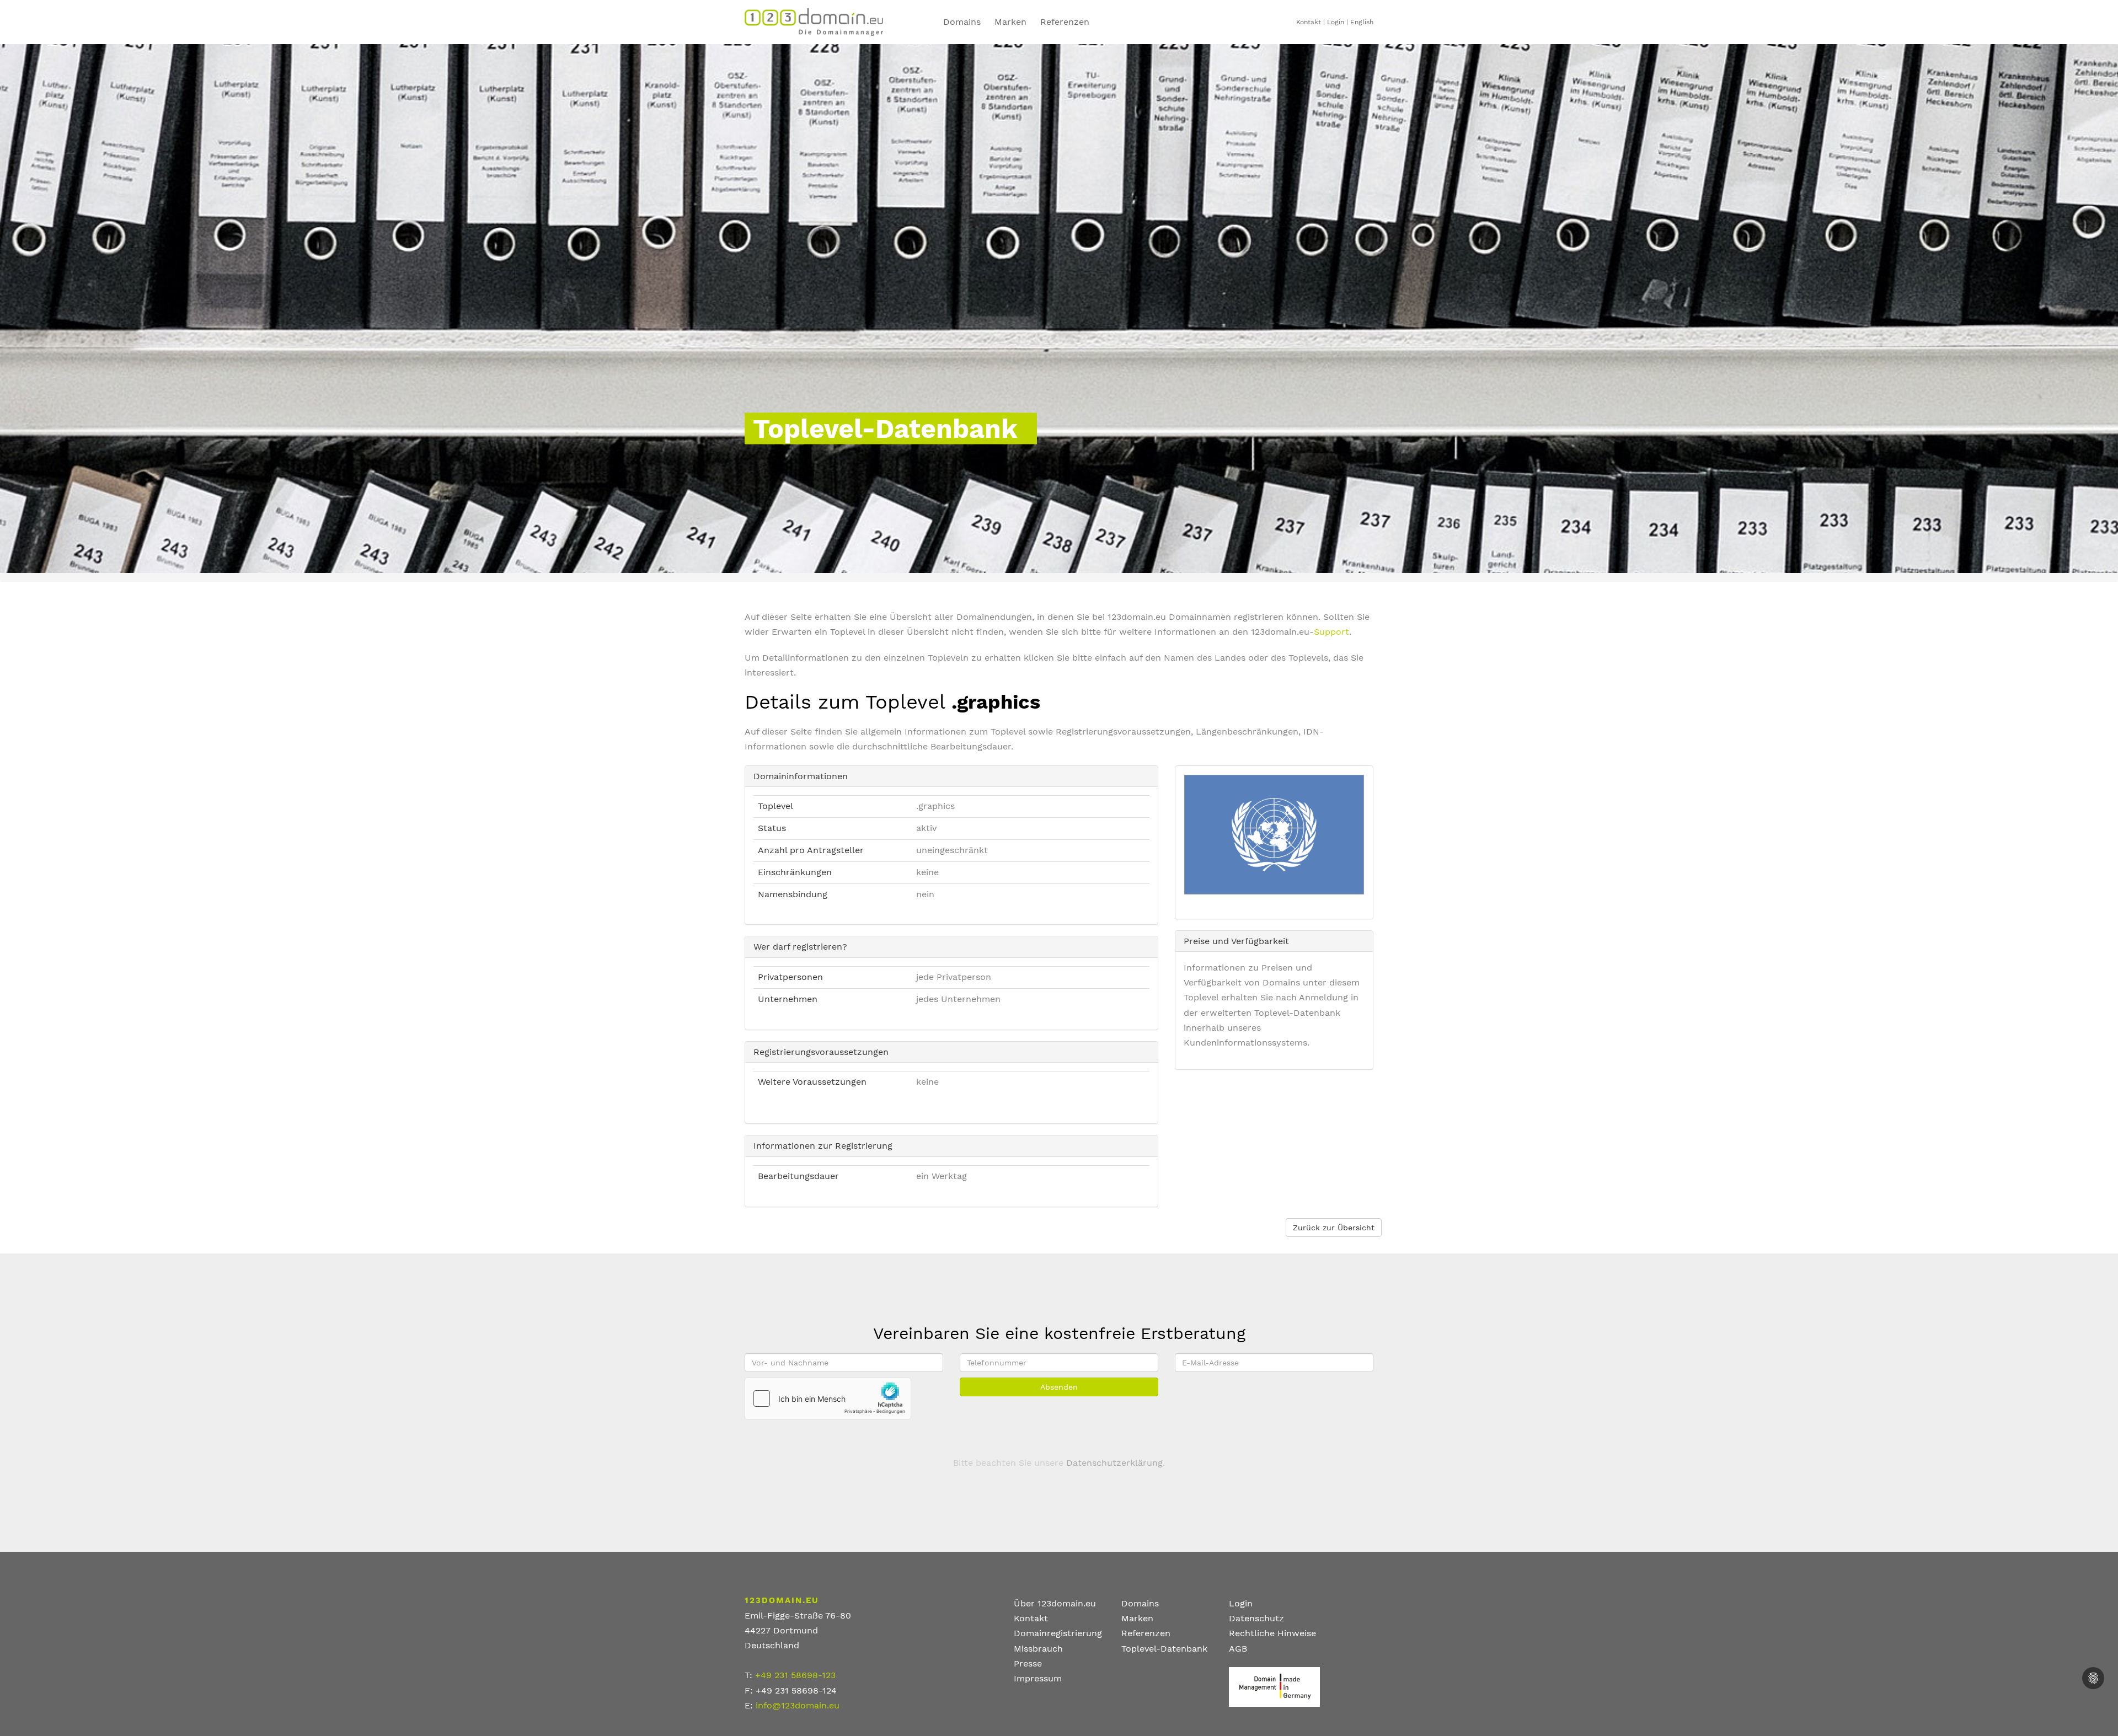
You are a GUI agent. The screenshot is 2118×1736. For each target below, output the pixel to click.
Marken (1010, 22)
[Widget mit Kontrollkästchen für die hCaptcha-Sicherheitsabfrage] (828, 1399)
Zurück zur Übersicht (1334, 1228)
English (1362, 22)
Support (1331, 632)
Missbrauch (1038, 1649)
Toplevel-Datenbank (1164, 1649)
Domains (962, 22)
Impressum (1038, 1678)
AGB (1238, 1649)
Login (1336, 22)
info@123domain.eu (798, 1705)
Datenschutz (1256, 1618)
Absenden (1059, 1387)
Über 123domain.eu (1055, 1603)
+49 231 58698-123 (795, 1675)
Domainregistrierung (1058, 1633)
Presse (1028, 1663)
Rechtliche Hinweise (1272, 1633)
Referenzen (1065, 22)
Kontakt (1309, 22)
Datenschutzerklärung (1114, 1463)
